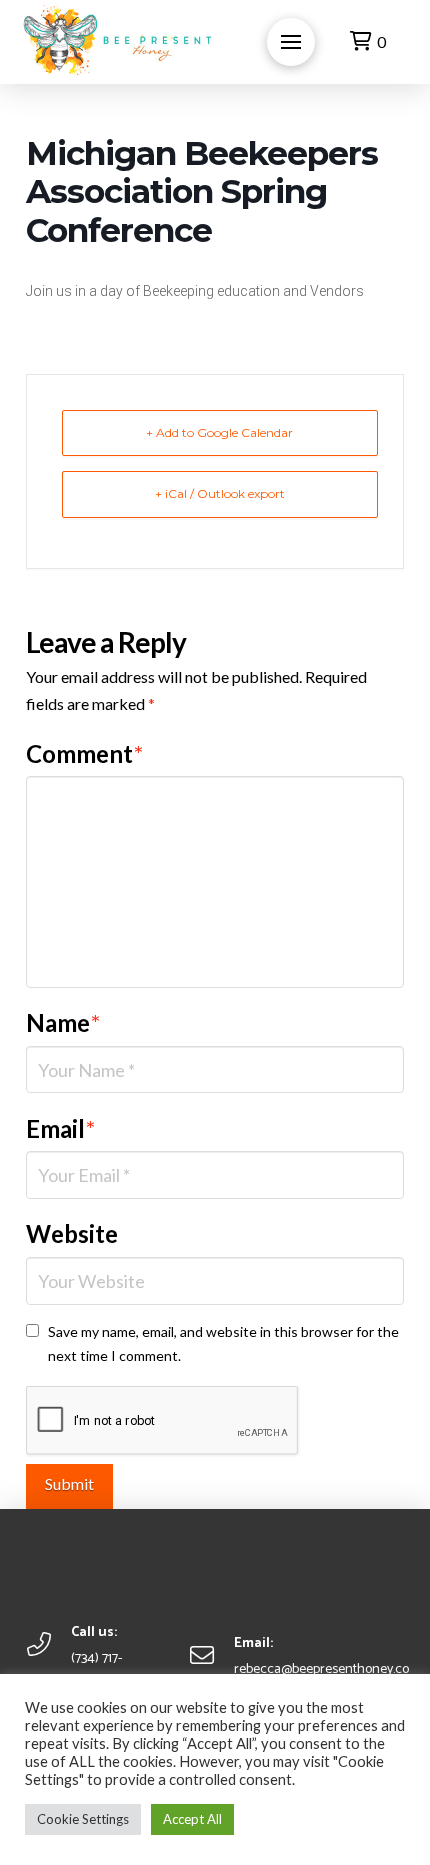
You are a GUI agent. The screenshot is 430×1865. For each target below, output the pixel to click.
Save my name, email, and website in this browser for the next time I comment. (223, 1343)
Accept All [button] (192, 1819)
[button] (291, 42)
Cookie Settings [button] (83, 1819)
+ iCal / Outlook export (220, 493)
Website (72, 1233)
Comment (84, 753)
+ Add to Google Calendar (219, 432)
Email (60, 1128)
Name (63, 1022)
